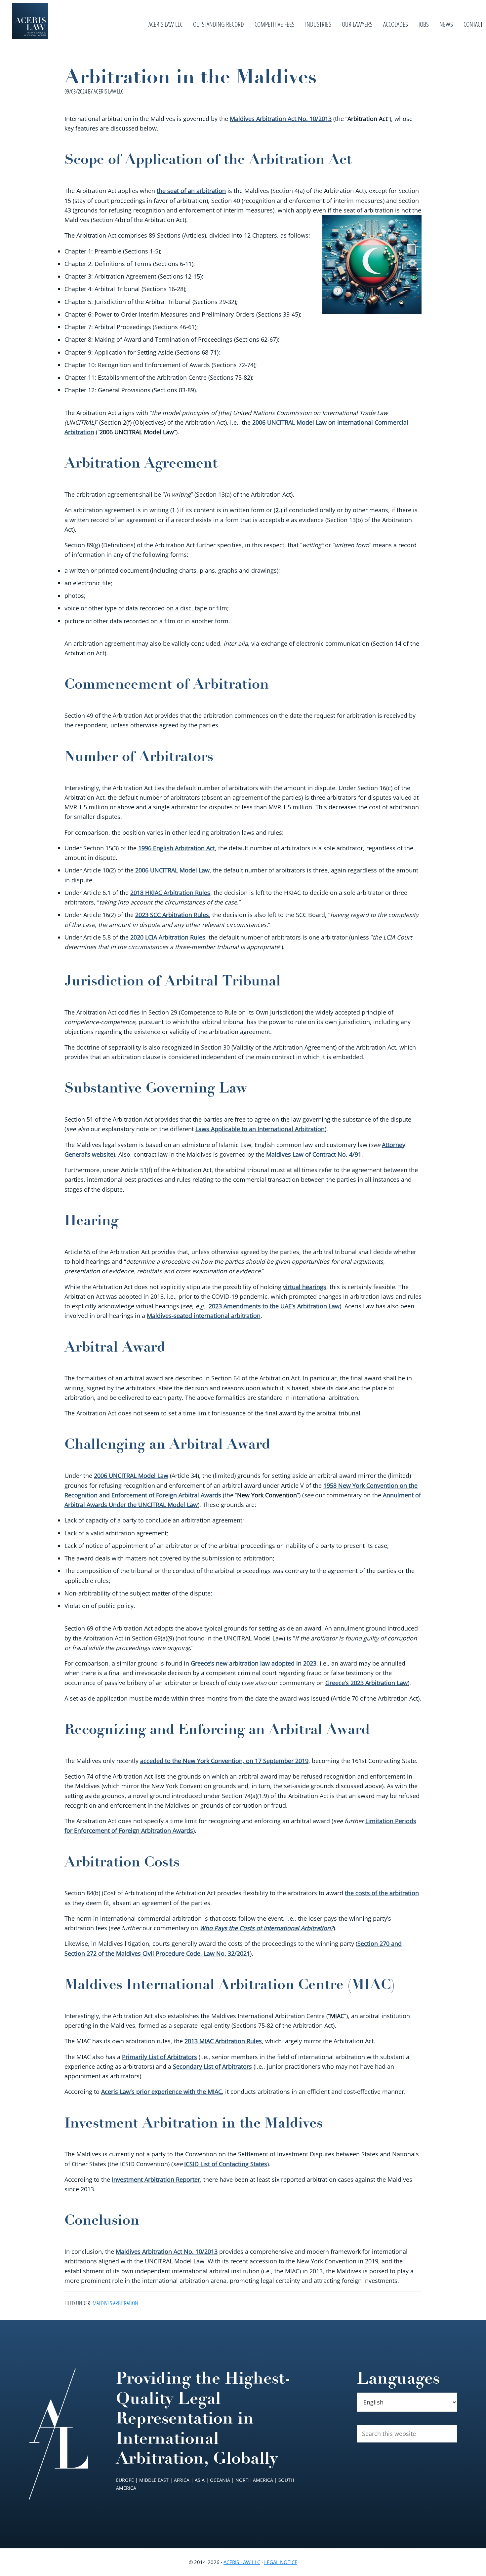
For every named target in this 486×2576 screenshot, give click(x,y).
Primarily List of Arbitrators (160, 2057)
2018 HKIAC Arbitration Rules (170, 893)
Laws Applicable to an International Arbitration (260, 1129)
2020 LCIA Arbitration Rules (168, 937)
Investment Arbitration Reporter (156, 2179)
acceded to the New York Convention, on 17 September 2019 (224, 1761)
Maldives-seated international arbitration (204, 1316)
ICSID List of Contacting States (226, 2164)
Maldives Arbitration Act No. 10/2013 (281, 119)
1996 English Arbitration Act (177, 848)
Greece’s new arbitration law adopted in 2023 (254, 1663)
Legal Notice (281, 2562)
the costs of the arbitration (382, 1893)
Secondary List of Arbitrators (212, 2066)
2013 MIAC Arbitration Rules (223, 2041)
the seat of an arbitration (191, 191)
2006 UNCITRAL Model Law (172, 870)
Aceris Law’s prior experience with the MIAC (162, 2092)
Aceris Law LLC (242, 2562)
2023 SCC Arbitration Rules (172, 915)
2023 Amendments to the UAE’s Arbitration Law (274, 1306)
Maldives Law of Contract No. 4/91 (314, 1154)
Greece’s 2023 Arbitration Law (366, 1683)
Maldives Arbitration (115, 2303)
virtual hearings (305, 1287)
